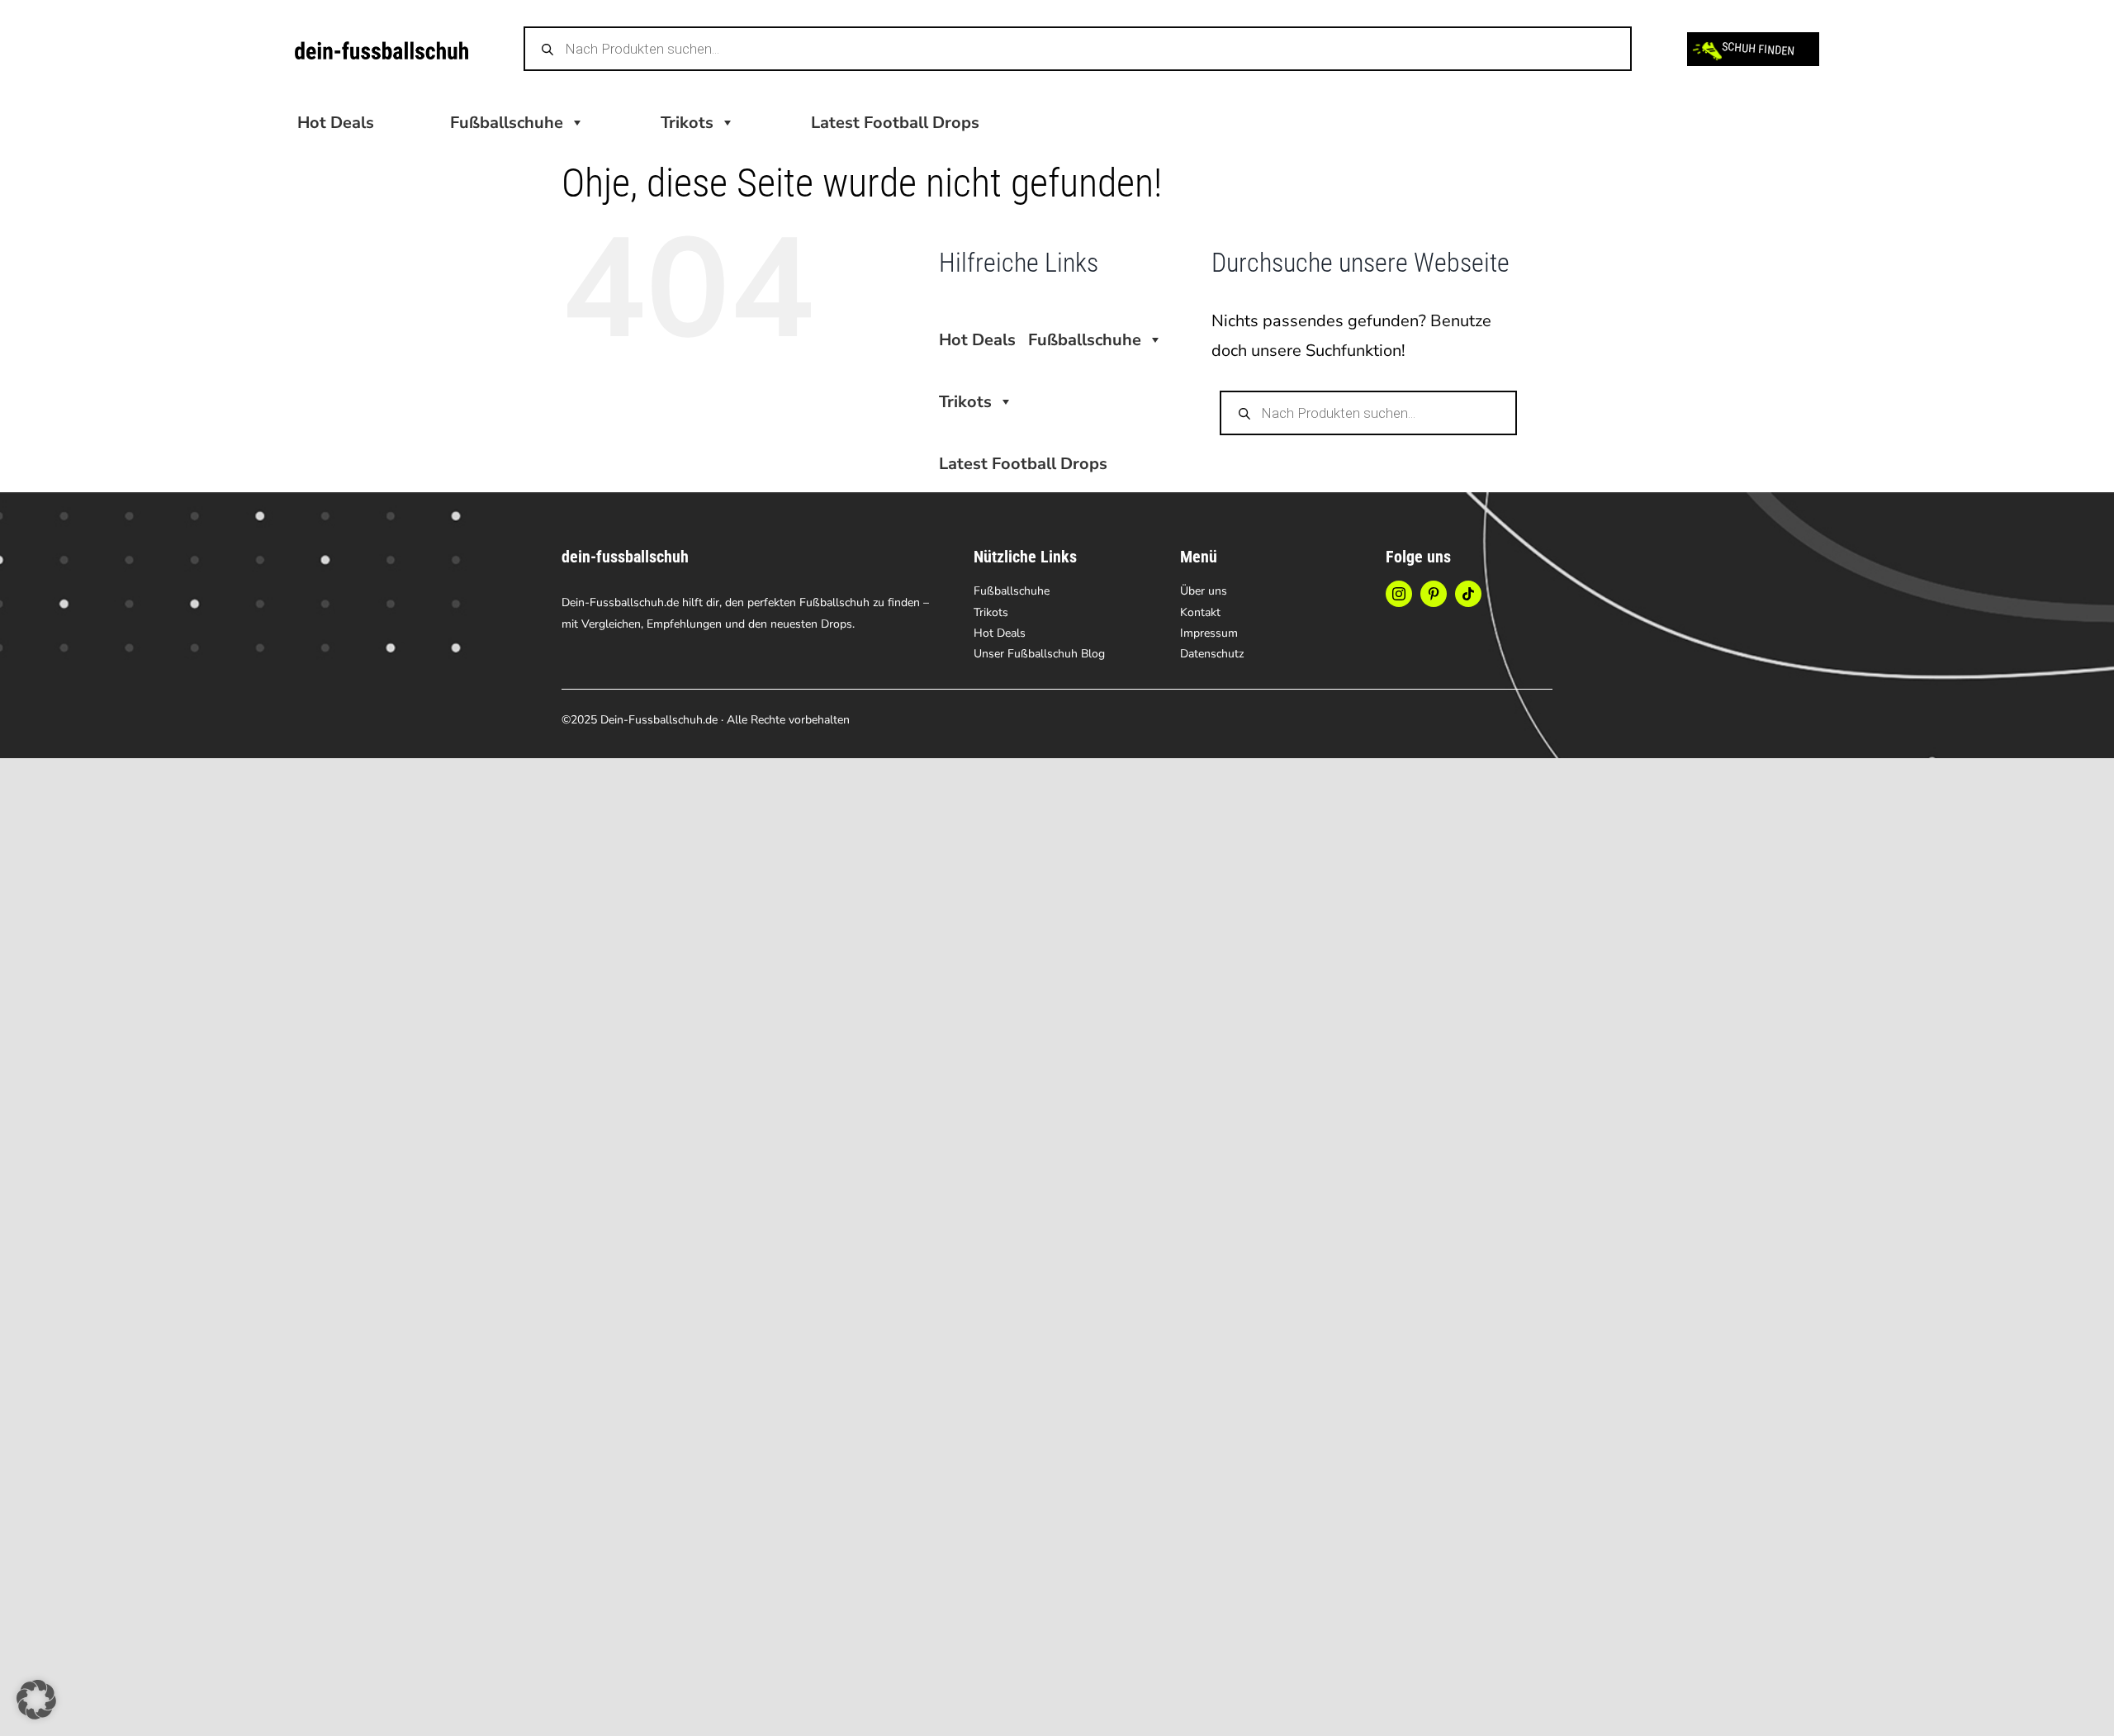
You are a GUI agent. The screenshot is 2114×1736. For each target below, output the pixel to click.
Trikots (687, 123)
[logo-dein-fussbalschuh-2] (382, 49)
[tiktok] (1468, 594)
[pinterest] (1434, 594)
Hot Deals (336, 123)
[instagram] (1399, 594)
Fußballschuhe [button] (507, 123)
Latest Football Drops (895, 123)
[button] (36, 1700)
